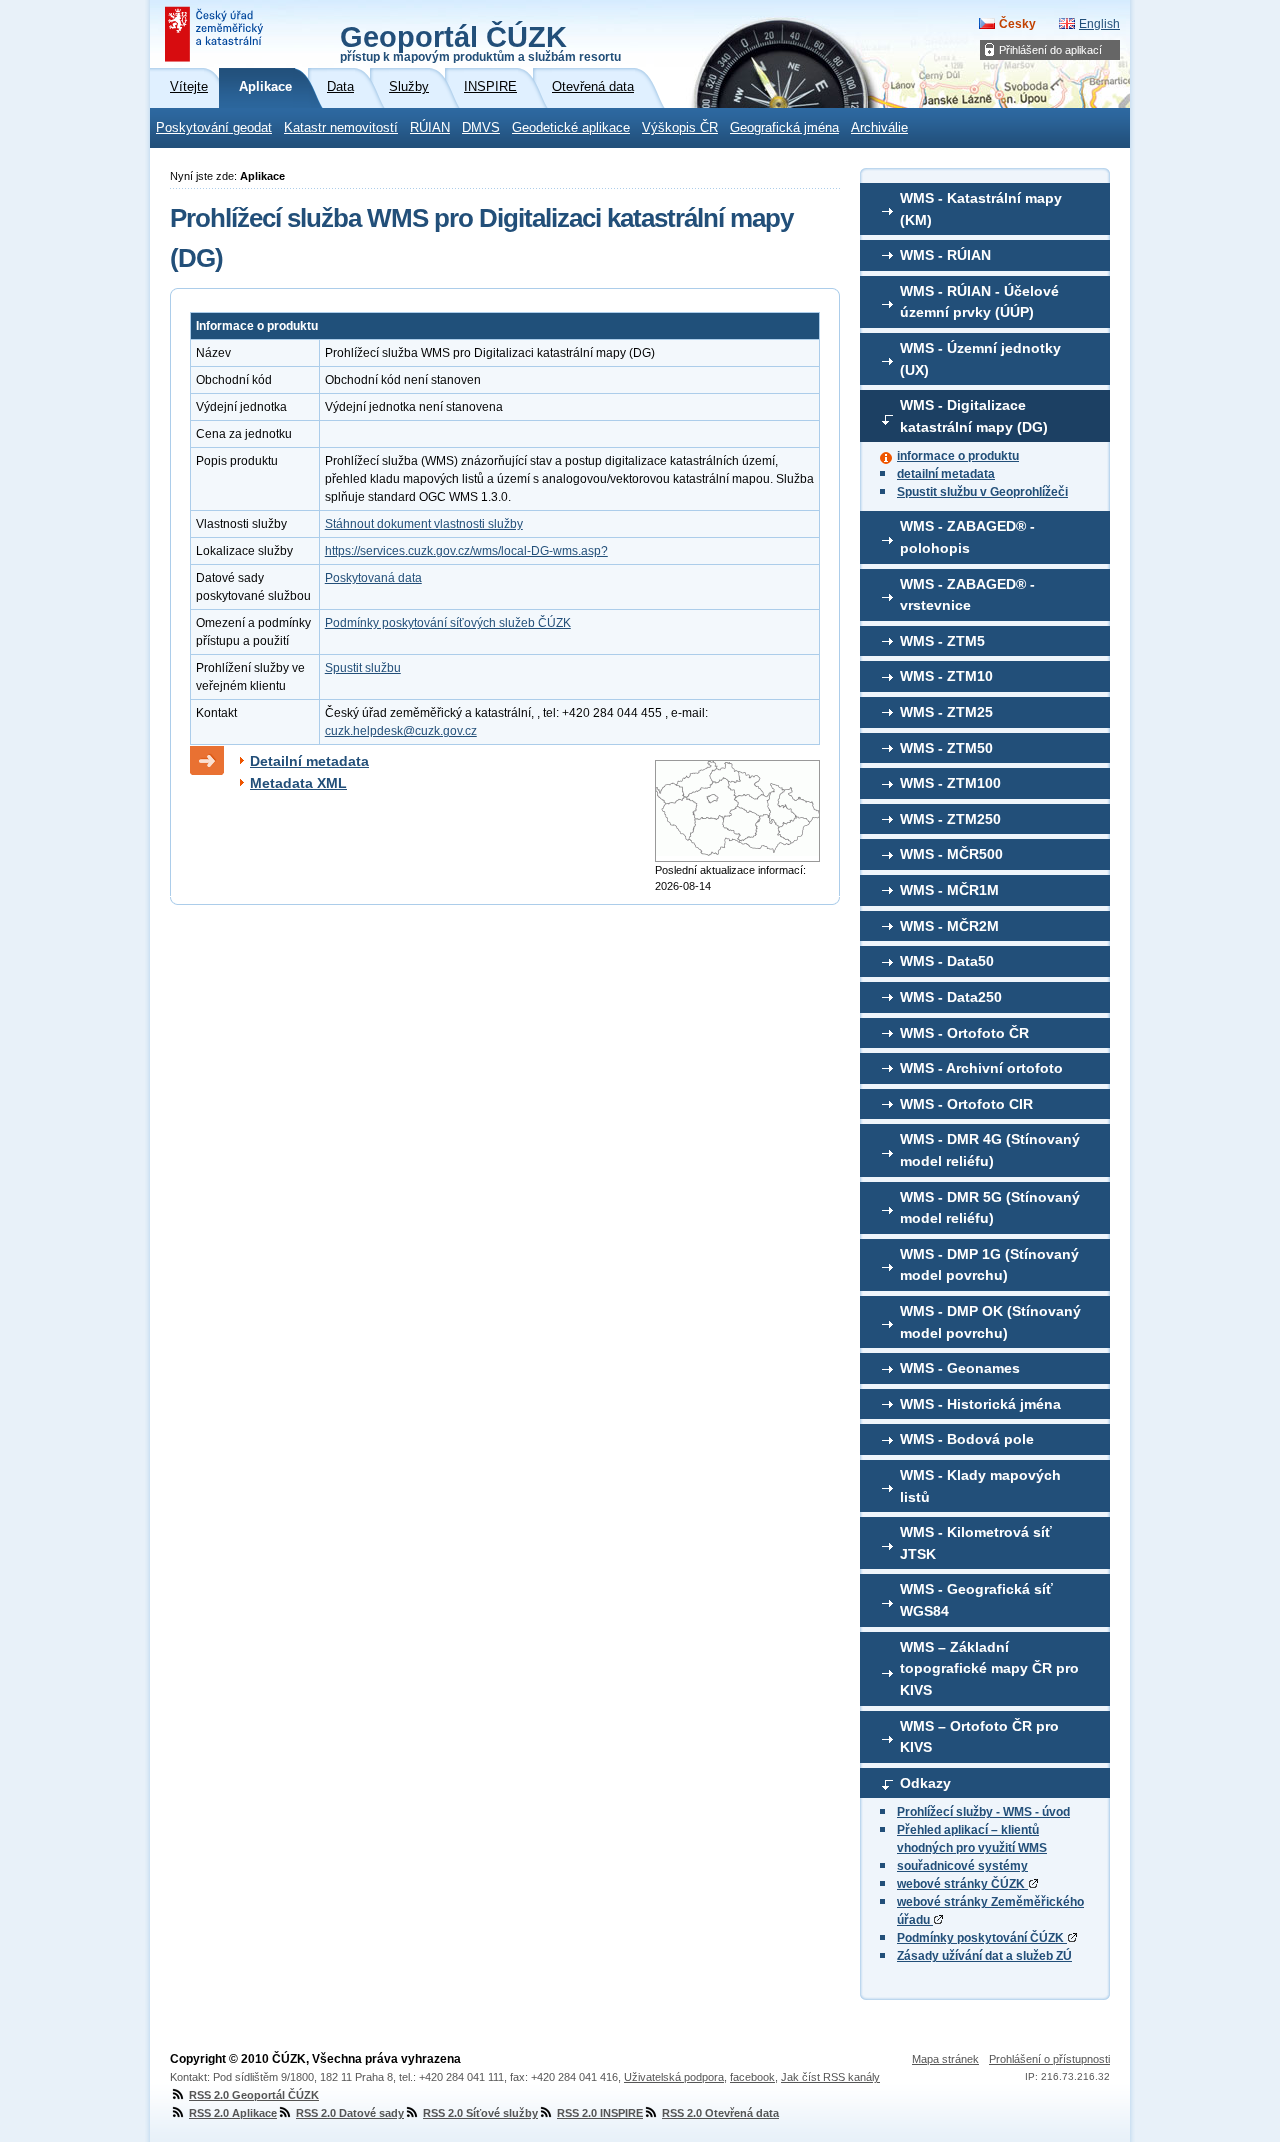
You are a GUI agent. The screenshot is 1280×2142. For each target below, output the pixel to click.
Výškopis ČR (680, 128)
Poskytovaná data (373, 578)
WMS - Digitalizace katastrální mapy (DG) (974, 416)
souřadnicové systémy (962, 1866)
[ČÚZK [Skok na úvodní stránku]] (216, 34)
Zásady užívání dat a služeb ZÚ (984, 1956)
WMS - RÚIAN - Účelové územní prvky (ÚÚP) (979, 302)
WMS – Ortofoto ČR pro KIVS (979, 1737)
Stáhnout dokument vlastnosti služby (424, 524)
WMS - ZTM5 (942, 641)
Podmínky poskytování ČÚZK (982, 1938)
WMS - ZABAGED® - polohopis (967, 537)
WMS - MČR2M (949, 926)
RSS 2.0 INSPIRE (600, 2113)
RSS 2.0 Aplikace (233, 2113)
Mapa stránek (945, 2059)
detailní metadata (946, 474)
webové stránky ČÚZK (962, 1884)
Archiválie (879, 128)
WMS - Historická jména (980, 1404)
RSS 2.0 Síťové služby (480, 2113)
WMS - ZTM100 (950, 783)
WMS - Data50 (947, 961)
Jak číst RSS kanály (830, 2077)
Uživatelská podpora (674, 2077)
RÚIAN (430, 128)
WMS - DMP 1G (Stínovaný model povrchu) (989, 1265)
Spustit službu (363, 668)
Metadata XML (298, 783)
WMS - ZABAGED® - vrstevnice (967, 595)
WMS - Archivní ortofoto (981, 1068)
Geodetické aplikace (571, 128)
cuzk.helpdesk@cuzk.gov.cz (401, 731)
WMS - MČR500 (951, 854)
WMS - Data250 (951, 997)
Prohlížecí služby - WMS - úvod (983, 1812)
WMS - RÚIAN (945, 255)
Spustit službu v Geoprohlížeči (982, 492)
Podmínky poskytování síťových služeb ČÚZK (448, 623)
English (1099, 24)
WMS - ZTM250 (950, 819)
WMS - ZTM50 (946, 748)
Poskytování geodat (214, 128)
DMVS (481, 128)
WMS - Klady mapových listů (980, 1486)
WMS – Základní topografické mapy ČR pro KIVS (989, 1668)
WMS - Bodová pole (967, 1439)
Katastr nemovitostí (341, 128)
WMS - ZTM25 (946, 712)
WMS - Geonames (960, 1368)
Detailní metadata (309, 761)
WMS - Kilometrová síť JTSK (976, 1543)
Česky (1017, 24)
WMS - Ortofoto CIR (966, 1104)
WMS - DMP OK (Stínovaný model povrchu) (990, 1322)
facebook (752, 2077)
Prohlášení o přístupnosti (1049, 2059)
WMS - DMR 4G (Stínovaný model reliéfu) (990, 1150)
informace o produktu (958, 456)
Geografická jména (784, 128)
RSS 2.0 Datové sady (350, 2113)
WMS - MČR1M (949, 890)
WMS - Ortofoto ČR (964, 1033)
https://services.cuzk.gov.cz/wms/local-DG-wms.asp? (466, 551)
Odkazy (925, 1783)
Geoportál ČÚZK (480, 42)
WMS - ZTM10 (946, 676)
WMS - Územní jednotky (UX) (980, 359)
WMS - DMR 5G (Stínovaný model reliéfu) (990, 1208)
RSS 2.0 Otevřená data (720, 2113)
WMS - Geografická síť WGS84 (976, 1600)
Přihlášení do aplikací (1050, 50)
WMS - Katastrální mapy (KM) (981, 209)
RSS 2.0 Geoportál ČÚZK (254, 2095)
